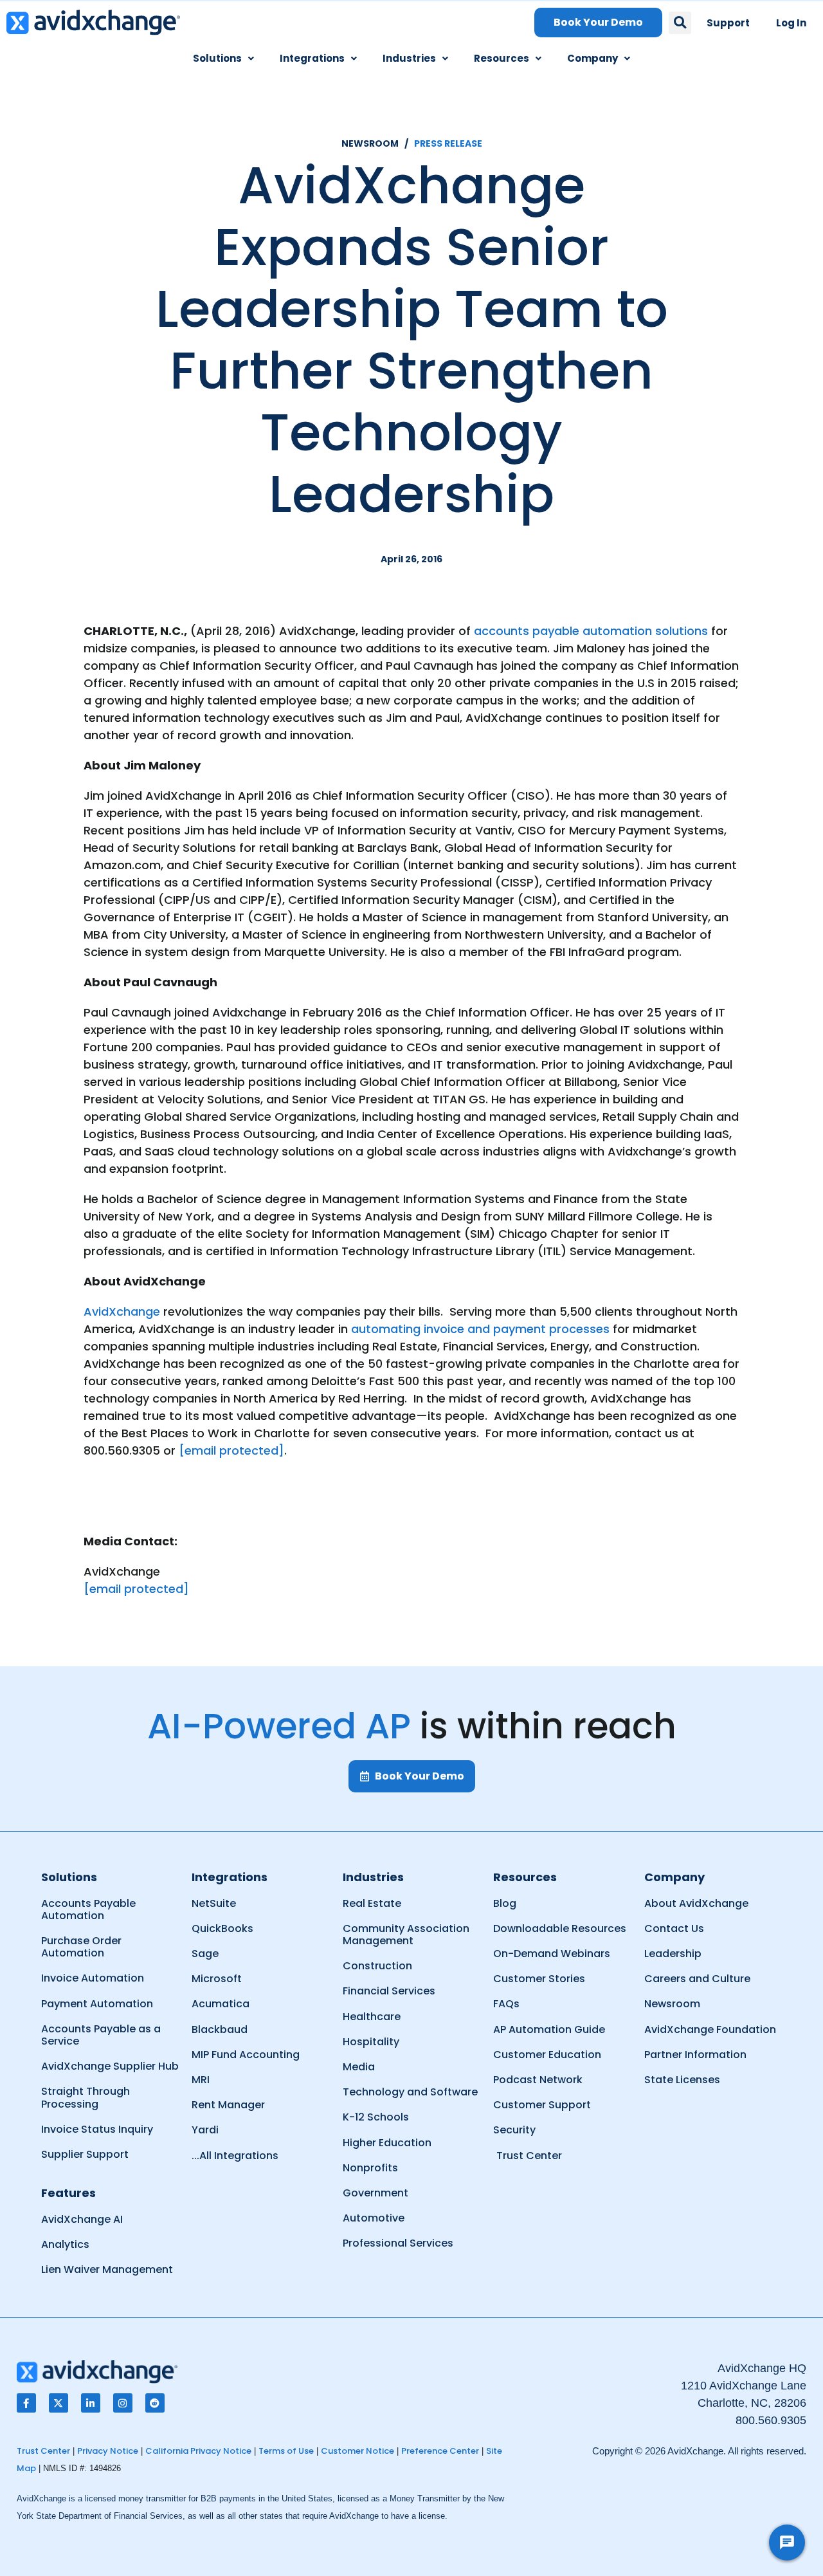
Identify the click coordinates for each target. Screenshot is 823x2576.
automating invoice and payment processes (480, 1329)
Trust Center (43, 2451)
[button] (680, 23)
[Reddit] (155, 2403)
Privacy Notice (108, 2451)
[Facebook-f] (26, 2403)
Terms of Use (286, 2451)
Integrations (312, 58)
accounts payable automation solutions (591, 631)
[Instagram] (123, 2403)
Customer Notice (357, 2451)
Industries (409, 58)
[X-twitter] (59, 2403)
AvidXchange (122, 1311)
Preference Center (440, 2451)
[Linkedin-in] (91, 2403)
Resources (502, 58)
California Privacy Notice (198, 2451)
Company (592, 58)
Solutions (217, 58)
